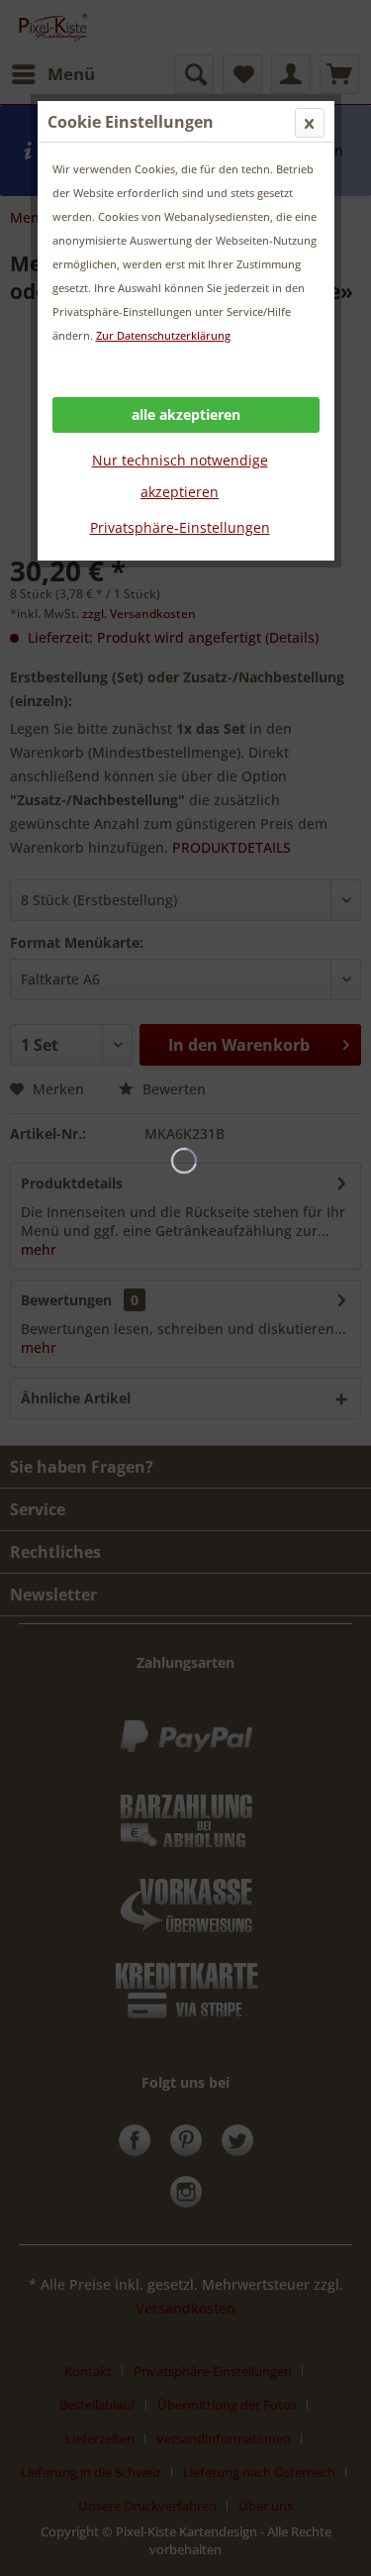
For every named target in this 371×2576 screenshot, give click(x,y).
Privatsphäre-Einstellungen (180, 527)
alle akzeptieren (186, 414)
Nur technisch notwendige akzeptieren (180, 476)
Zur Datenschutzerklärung (163, 335)
